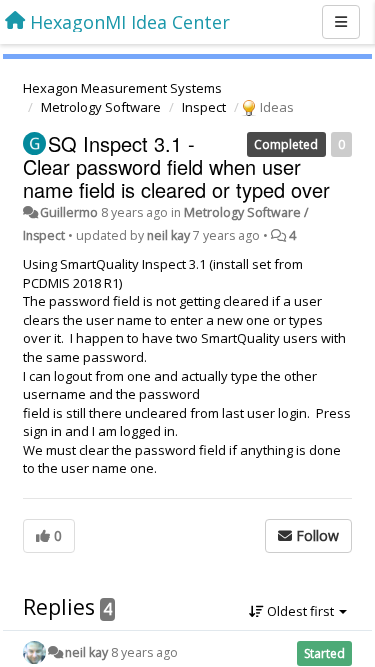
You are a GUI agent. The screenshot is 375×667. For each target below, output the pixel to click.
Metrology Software (101, 107)
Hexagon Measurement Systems (122, 88)
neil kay (168, 235)
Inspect (204, 107)
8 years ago (144, 652)
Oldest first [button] (300, 611)
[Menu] (341, 22)
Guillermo (69, 212)
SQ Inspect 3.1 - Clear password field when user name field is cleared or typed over (176, 166)
